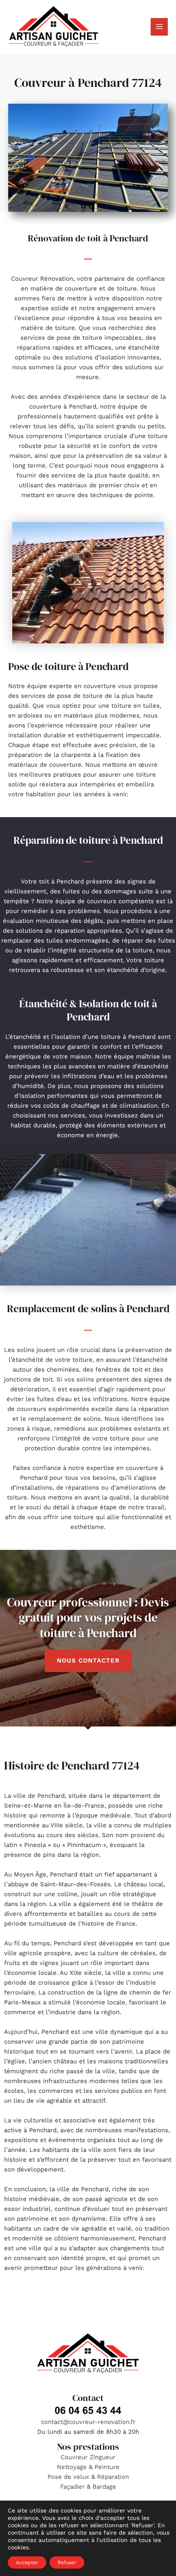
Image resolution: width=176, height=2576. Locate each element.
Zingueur (103, 2457)
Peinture (107, 2467)
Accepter (27, 2562)
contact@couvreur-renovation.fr (88, 2422)
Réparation (113, 2477)
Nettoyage (73, 2467)
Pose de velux (68, 2477)
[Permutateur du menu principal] (159, 27)
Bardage (104, 2487)
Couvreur (75, 2457)
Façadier (72, 2487)
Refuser (67, 2562)
